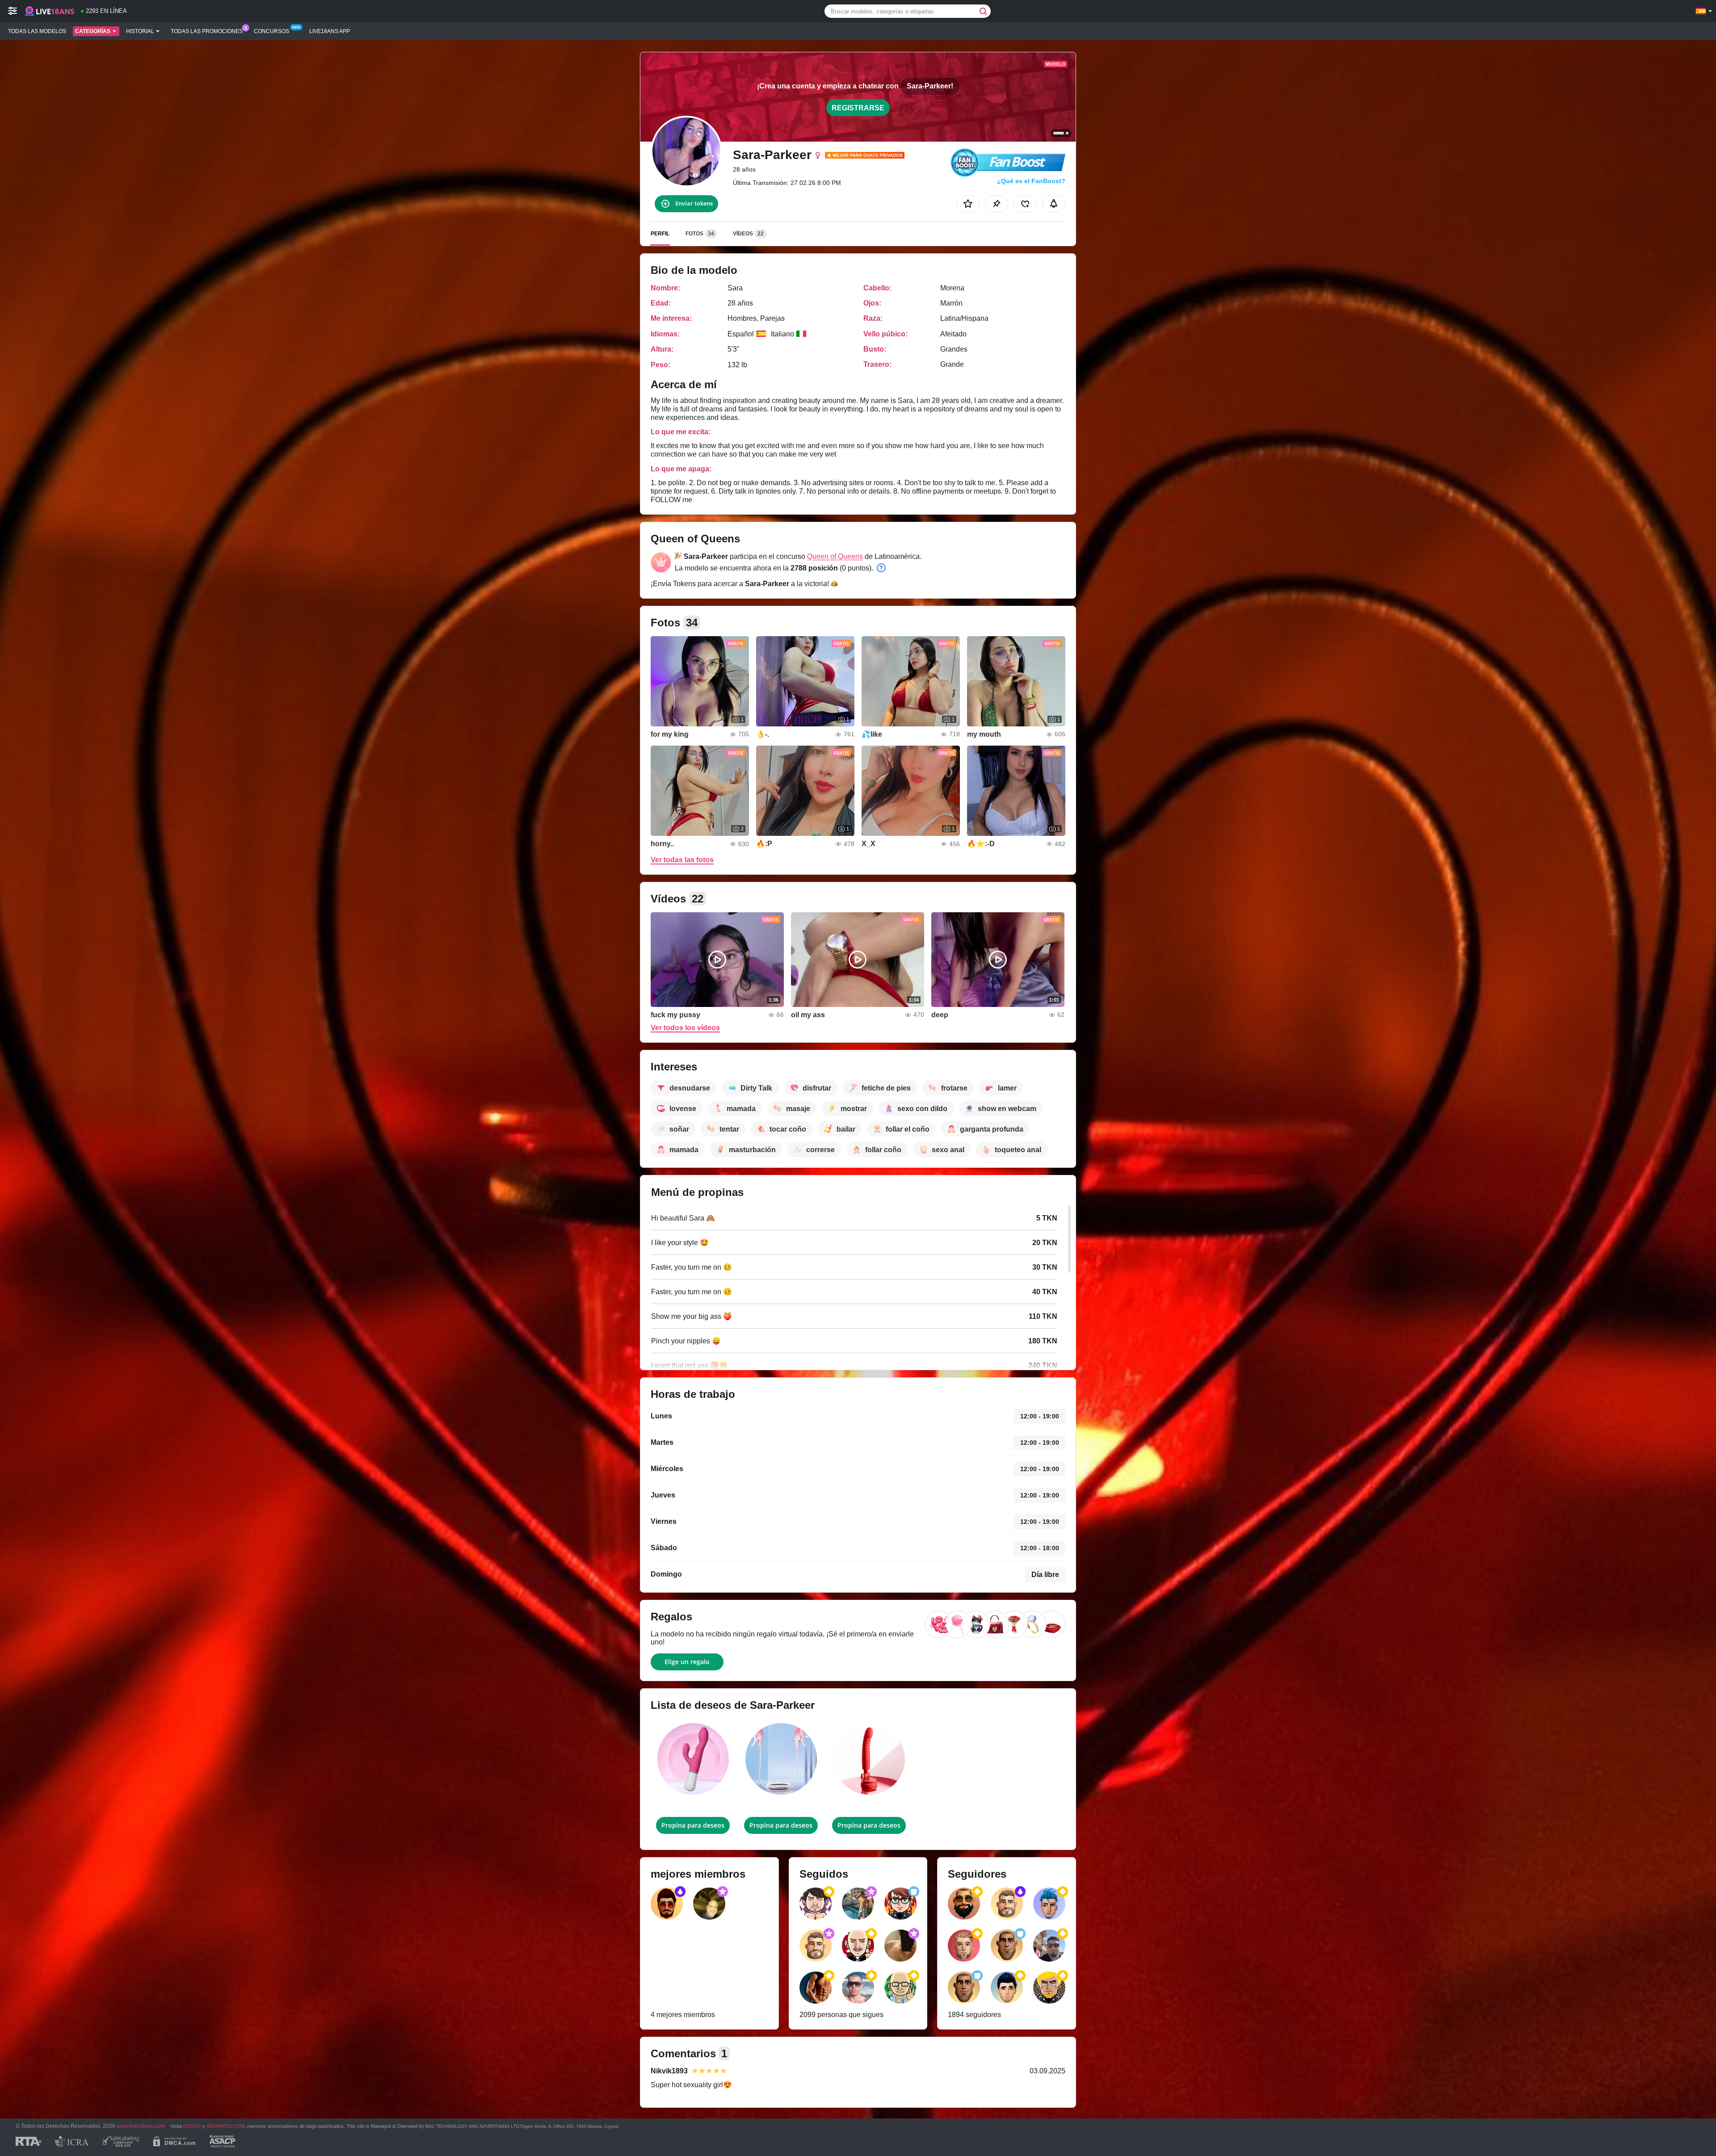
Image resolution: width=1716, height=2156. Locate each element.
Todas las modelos (37, 31)
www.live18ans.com (141, 2126)
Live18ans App (330, 31)
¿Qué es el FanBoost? (1031, 181)
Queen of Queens (835, 556)
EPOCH (192, 2126)
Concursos (271, 31)
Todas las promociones (207, 31)
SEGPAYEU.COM (225, 2126)
